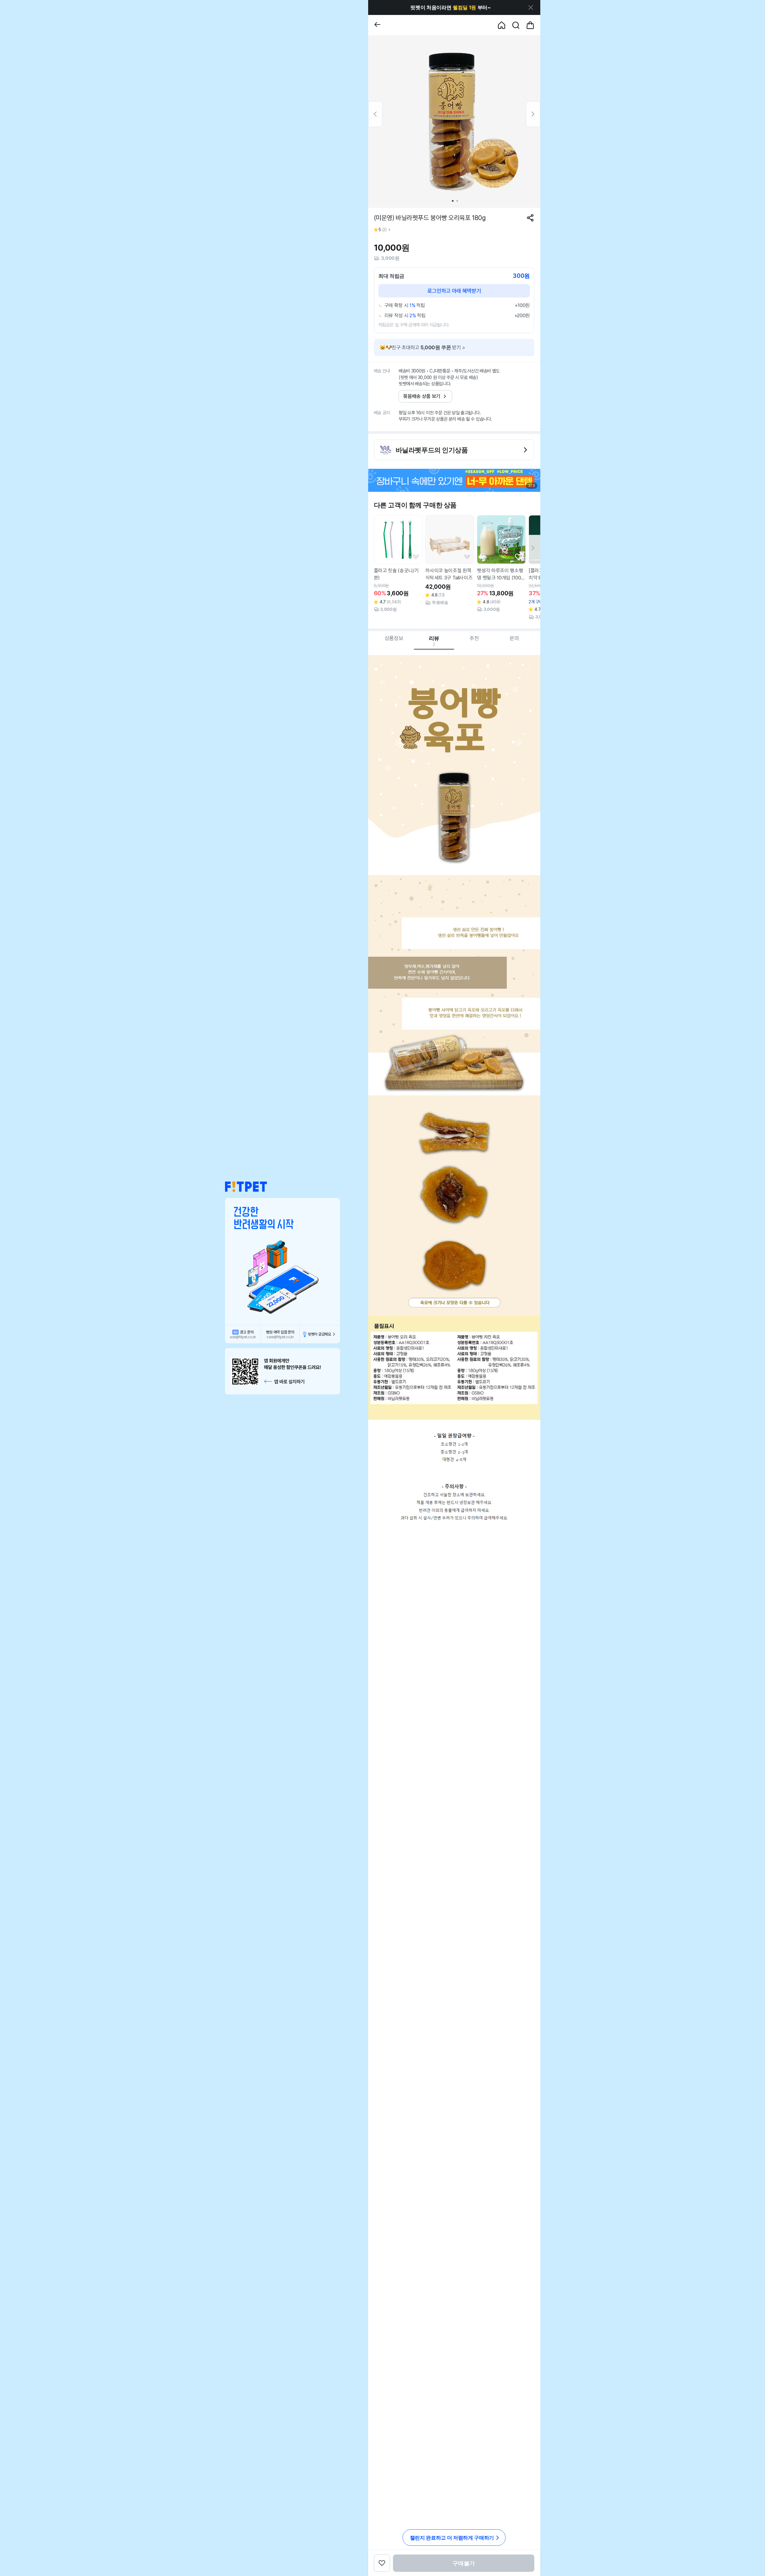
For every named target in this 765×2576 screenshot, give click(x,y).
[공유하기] (530, 218)
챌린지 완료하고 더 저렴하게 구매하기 (452, 2538)
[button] (246, 1187)
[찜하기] (416, 557)
